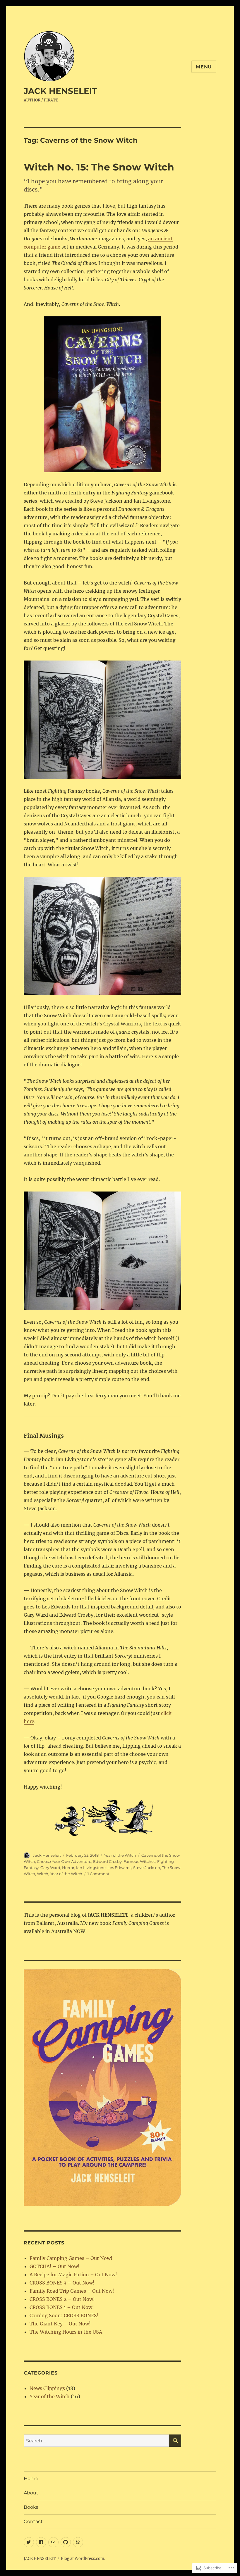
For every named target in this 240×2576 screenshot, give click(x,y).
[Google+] (53, 2542)
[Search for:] (96, 2441)
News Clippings (47, 2388)
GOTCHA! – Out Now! (55, 2266)
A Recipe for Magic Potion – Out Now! (73, 2275)
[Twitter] (29, 2542)
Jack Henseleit (47, 1855)
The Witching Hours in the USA (66, 2332)
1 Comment (98, 1874)
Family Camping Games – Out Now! (71, 2258)
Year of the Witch (120, 1855)
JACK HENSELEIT (60, 91)
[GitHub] (66, 2542)
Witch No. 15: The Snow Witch (99, 167)
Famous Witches (139, 1861)
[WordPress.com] (78, 2542)
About (31, 2493)
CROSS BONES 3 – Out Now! (62, 2283)
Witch (43, 1874)
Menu (204, 67)
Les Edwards (119, 1868)
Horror (68, 1868)
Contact (33, 2521)
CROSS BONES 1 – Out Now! (62, 2307)
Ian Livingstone (91, 1868)
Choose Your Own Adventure (64, 1861)
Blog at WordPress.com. (83, 2559)
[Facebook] (41, 2542)
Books (31, 2507)
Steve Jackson (147, 1868)
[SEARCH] (175, 2441)
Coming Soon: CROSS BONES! (64, 2315)
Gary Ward (50, 1868)
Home (31, 2478)
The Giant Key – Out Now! (60, 2324)
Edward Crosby (107, 1861)
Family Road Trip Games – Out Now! (72, 2291)
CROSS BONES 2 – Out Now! (62, 2299)
